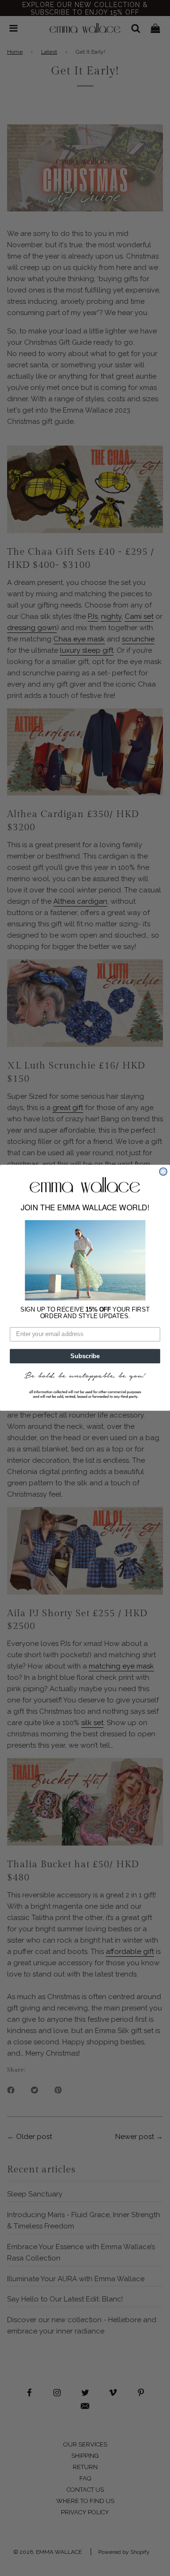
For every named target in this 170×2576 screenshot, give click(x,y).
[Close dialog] (163, 1172)
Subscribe (85, 1356)
